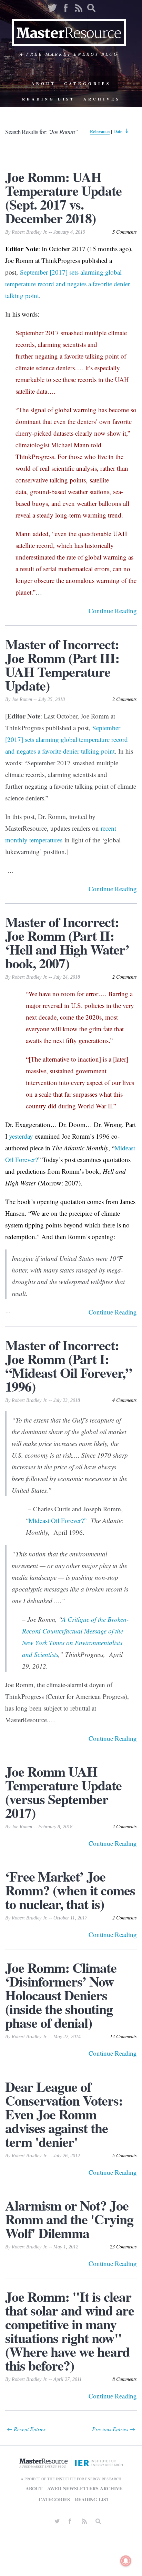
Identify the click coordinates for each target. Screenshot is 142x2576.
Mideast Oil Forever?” (58, 1520)
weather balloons (99, 503)
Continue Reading (113, 611)
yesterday (21, 1136)
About (44, 83)
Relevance (100, 131)
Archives (102, 99)
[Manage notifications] (126, 2561)
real (45, 468)
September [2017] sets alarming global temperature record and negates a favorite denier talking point (68, 284)
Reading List (49, 99)
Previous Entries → (114, 2429)
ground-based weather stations (70, 492)
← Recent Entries (26, 2429)
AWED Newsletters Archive (85, 2488)
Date (118, 131)
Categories (87, 83)
